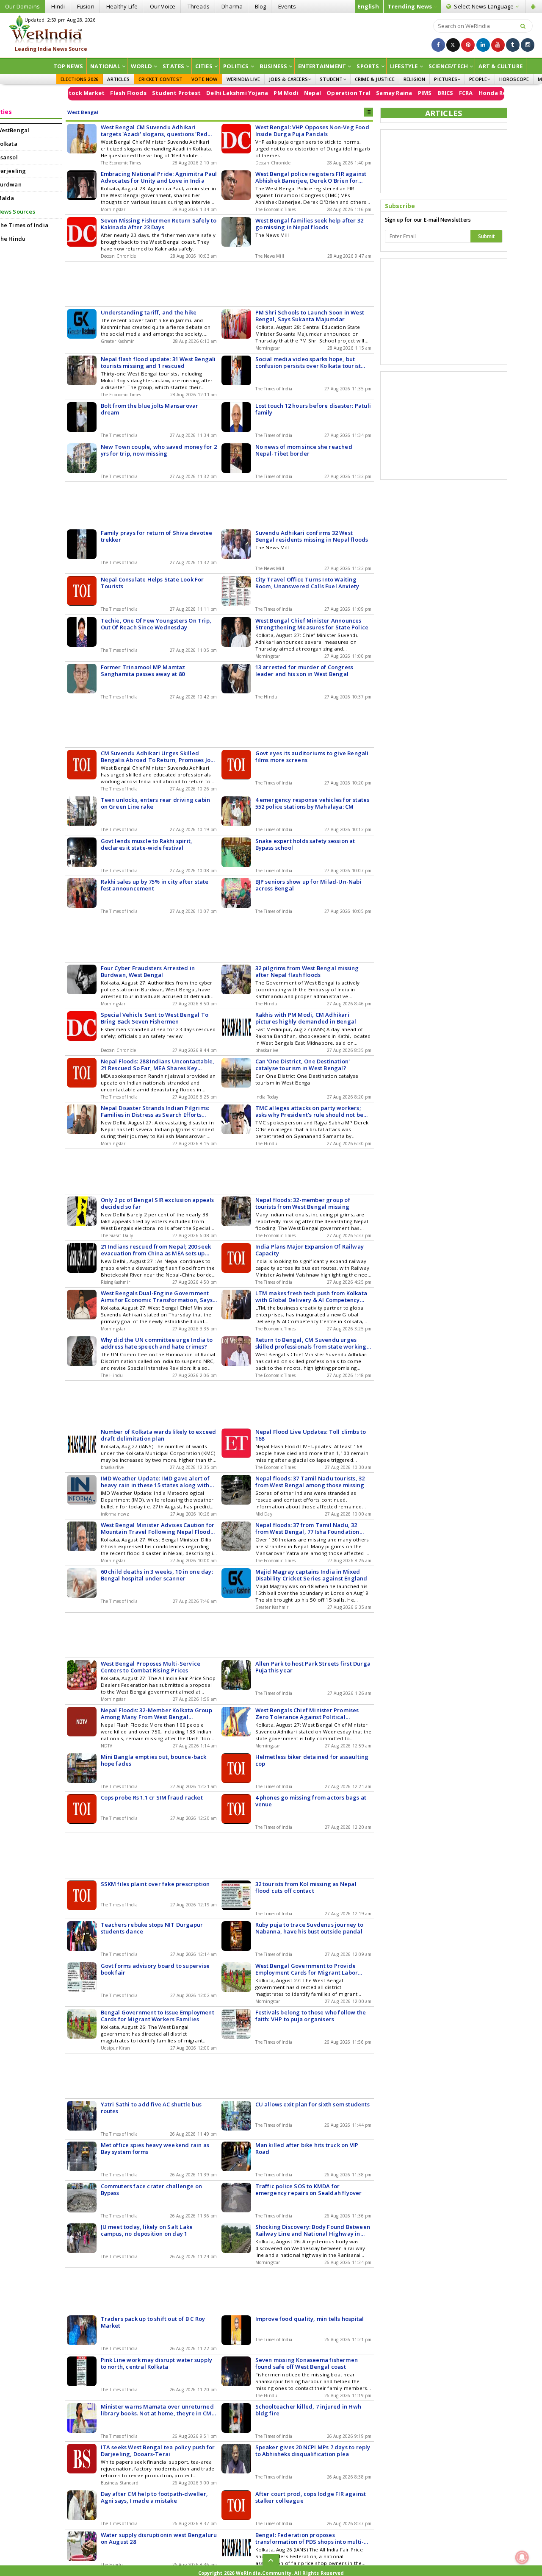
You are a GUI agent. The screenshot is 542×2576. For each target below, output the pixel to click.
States (173, 66)
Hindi (58, 6)
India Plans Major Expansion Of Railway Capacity (310, 1250)
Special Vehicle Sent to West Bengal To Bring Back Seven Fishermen (155, 1018)
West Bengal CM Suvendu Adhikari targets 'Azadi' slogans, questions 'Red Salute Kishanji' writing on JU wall (154, 131)
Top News (68, 66)
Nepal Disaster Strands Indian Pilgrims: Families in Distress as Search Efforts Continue (155, 1111)
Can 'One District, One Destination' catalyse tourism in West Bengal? (303, 1065)
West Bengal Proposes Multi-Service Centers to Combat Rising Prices (151, 1667)
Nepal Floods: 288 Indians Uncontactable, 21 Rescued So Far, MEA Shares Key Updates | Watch (158, 1065)
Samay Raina (344, 93)
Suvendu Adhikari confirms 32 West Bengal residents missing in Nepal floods (312, 536)
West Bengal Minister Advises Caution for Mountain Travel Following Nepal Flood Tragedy (158, 1528)
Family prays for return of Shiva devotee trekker (157, 536)
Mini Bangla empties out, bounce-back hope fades (154, 1760)
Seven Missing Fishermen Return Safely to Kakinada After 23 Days (159, 224)
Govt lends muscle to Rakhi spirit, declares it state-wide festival (147, 844)
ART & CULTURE (501, 66)
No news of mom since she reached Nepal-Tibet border (304, 450)
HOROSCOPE (514, 79)
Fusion (86, 6)
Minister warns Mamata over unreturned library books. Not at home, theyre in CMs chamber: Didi (158, 2410)
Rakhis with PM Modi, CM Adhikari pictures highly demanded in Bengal (306, 1018)
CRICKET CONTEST (160, 79)
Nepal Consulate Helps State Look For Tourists (152, 583)
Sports (368, 66)
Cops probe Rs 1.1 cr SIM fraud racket (152, 1797)
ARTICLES (118, 79)
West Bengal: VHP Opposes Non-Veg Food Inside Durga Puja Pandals (312, 131)
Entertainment (322, 66)
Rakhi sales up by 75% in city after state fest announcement (155, 885)
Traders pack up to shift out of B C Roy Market (153, 2322)
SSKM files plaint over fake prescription (155, 1884)
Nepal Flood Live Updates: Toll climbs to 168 (311, 1435)
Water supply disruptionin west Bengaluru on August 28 (159, 2538)
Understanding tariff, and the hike (149, 312)
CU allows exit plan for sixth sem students (312, 2104)
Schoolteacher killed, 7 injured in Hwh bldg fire (308, 2410)
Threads (199, 6)
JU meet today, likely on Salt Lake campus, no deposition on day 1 (147, 2230)
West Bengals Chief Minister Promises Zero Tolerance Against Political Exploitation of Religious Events (307, 1714)
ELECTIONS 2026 (80, 79)
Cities (204, 66)
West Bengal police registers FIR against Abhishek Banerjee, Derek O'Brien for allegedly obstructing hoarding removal (311, 177)
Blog (261, 6)
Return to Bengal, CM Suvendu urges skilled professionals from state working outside (311, 1343)
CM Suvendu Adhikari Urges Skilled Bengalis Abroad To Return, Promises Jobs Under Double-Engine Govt (159, 757)
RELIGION (415, 79)
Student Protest (126, 93)
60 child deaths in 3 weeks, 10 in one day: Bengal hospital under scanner (157, 1575)
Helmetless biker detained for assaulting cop (312, 1760)
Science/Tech (448, 66)
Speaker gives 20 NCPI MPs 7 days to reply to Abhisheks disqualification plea (313, 2451)
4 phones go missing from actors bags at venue (311, 1801)
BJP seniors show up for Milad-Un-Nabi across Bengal (308, 885)
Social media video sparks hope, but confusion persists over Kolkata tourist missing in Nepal (308, 362)
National (105, 66)
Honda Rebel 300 (451, 93)
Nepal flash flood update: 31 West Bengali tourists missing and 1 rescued (158, 362)
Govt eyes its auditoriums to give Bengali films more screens (312, 757)
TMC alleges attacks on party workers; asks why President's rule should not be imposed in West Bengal (310, 1111)
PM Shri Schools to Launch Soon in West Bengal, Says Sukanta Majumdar (310, 316)
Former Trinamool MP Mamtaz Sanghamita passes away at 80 (143, 670)
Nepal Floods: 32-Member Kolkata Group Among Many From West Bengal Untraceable (156, 1714)
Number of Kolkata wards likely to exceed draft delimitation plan (159, 1435)
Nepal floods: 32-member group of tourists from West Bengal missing (303, 1203)
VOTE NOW (205, 79)
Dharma (232, 6)
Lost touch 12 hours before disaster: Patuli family (313, 409)
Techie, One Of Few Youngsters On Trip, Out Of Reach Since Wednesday (156, 624)
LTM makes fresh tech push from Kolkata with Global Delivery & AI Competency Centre (311, 1296)
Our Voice (163, 6)
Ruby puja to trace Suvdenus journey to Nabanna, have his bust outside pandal (310, 1928)
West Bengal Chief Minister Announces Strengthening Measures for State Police (312, 624)
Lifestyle (404, 66)
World (141, 66)
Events (287, 6)
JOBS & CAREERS (288, 79)
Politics (236, 66)
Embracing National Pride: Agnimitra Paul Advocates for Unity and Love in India (159, 177)
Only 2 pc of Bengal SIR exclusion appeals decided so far (158, 1203)
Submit (487, 236)
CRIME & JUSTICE (375, 79)
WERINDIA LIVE (243, 79)
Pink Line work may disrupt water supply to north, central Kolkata (157, 2363)
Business (274, 66)
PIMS (374, 93)
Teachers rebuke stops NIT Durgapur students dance (152, 1928)
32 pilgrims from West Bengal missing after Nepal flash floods (307, 971)
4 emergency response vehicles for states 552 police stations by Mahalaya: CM (312, 803)
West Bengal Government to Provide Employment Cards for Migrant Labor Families (307, 1969)
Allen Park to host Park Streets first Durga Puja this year (313, 1667)
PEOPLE (478, 79)
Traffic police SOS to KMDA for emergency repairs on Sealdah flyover (309, 2189)
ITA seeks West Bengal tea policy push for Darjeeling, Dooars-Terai (158, 2451)
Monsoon (495, 93)
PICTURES (446, 79)
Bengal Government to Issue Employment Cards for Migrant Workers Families (158, 2016)
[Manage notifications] (522, 2557)
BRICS (395, 93)
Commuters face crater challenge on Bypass (152, 2189)
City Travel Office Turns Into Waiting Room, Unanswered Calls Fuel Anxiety (307, 583)
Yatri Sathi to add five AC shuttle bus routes (151, 2108)
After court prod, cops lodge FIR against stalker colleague (311, 2497)
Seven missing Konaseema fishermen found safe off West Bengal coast (307, 2363)
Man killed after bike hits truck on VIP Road (307, 2148)
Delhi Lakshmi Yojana (187, 93)
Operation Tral (298, 93)
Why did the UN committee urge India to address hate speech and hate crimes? (157, 1343)
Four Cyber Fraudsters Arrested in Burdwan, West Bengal (148, 971)
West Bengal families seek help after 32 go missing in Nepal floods (310, 224)
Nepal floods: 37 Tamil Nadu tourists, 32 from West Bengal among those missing (310, 1482)
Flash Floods (78, 93)
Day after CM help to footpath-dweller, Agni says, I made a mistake (155, 2497)
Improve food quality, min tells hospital (310, 2319)
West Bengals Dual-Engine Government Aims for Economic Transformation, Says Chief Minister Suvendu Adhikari (157, 1296)
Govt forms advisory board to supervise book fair (155, 1969)
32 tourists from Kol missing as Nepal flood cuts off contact (306, 1887)
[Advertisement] (271, 34)
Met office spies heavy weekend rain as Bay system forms (155, 2148)
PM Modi (235, 93)
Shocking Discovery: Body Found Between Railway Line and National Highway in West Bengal (313, 2230)
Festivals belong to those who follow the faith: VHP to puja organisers (311, 2016)
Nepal (262, 93)
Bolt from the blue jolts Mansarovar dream (150, 409)
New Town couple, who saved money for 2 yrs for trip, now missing (159, 450)
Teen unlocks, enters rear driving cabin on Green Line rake (156, 803)
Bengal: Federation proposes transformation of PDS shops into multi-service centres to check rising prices (310, 2538)
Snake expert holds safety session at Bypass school (305, 844)
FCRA (415, 93)
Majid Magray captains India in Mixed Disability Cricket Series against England (311, 1575)
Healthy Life (122, 6)
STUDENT (331, 79)
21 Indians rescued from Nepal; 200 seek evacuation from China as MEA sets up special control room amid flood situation (158, 1250)
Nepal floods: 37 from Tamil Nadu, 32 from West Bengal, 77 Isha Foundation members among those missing (307, 1528)
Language (484, 6)
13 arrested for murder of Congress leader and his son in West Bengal (304, 670)
